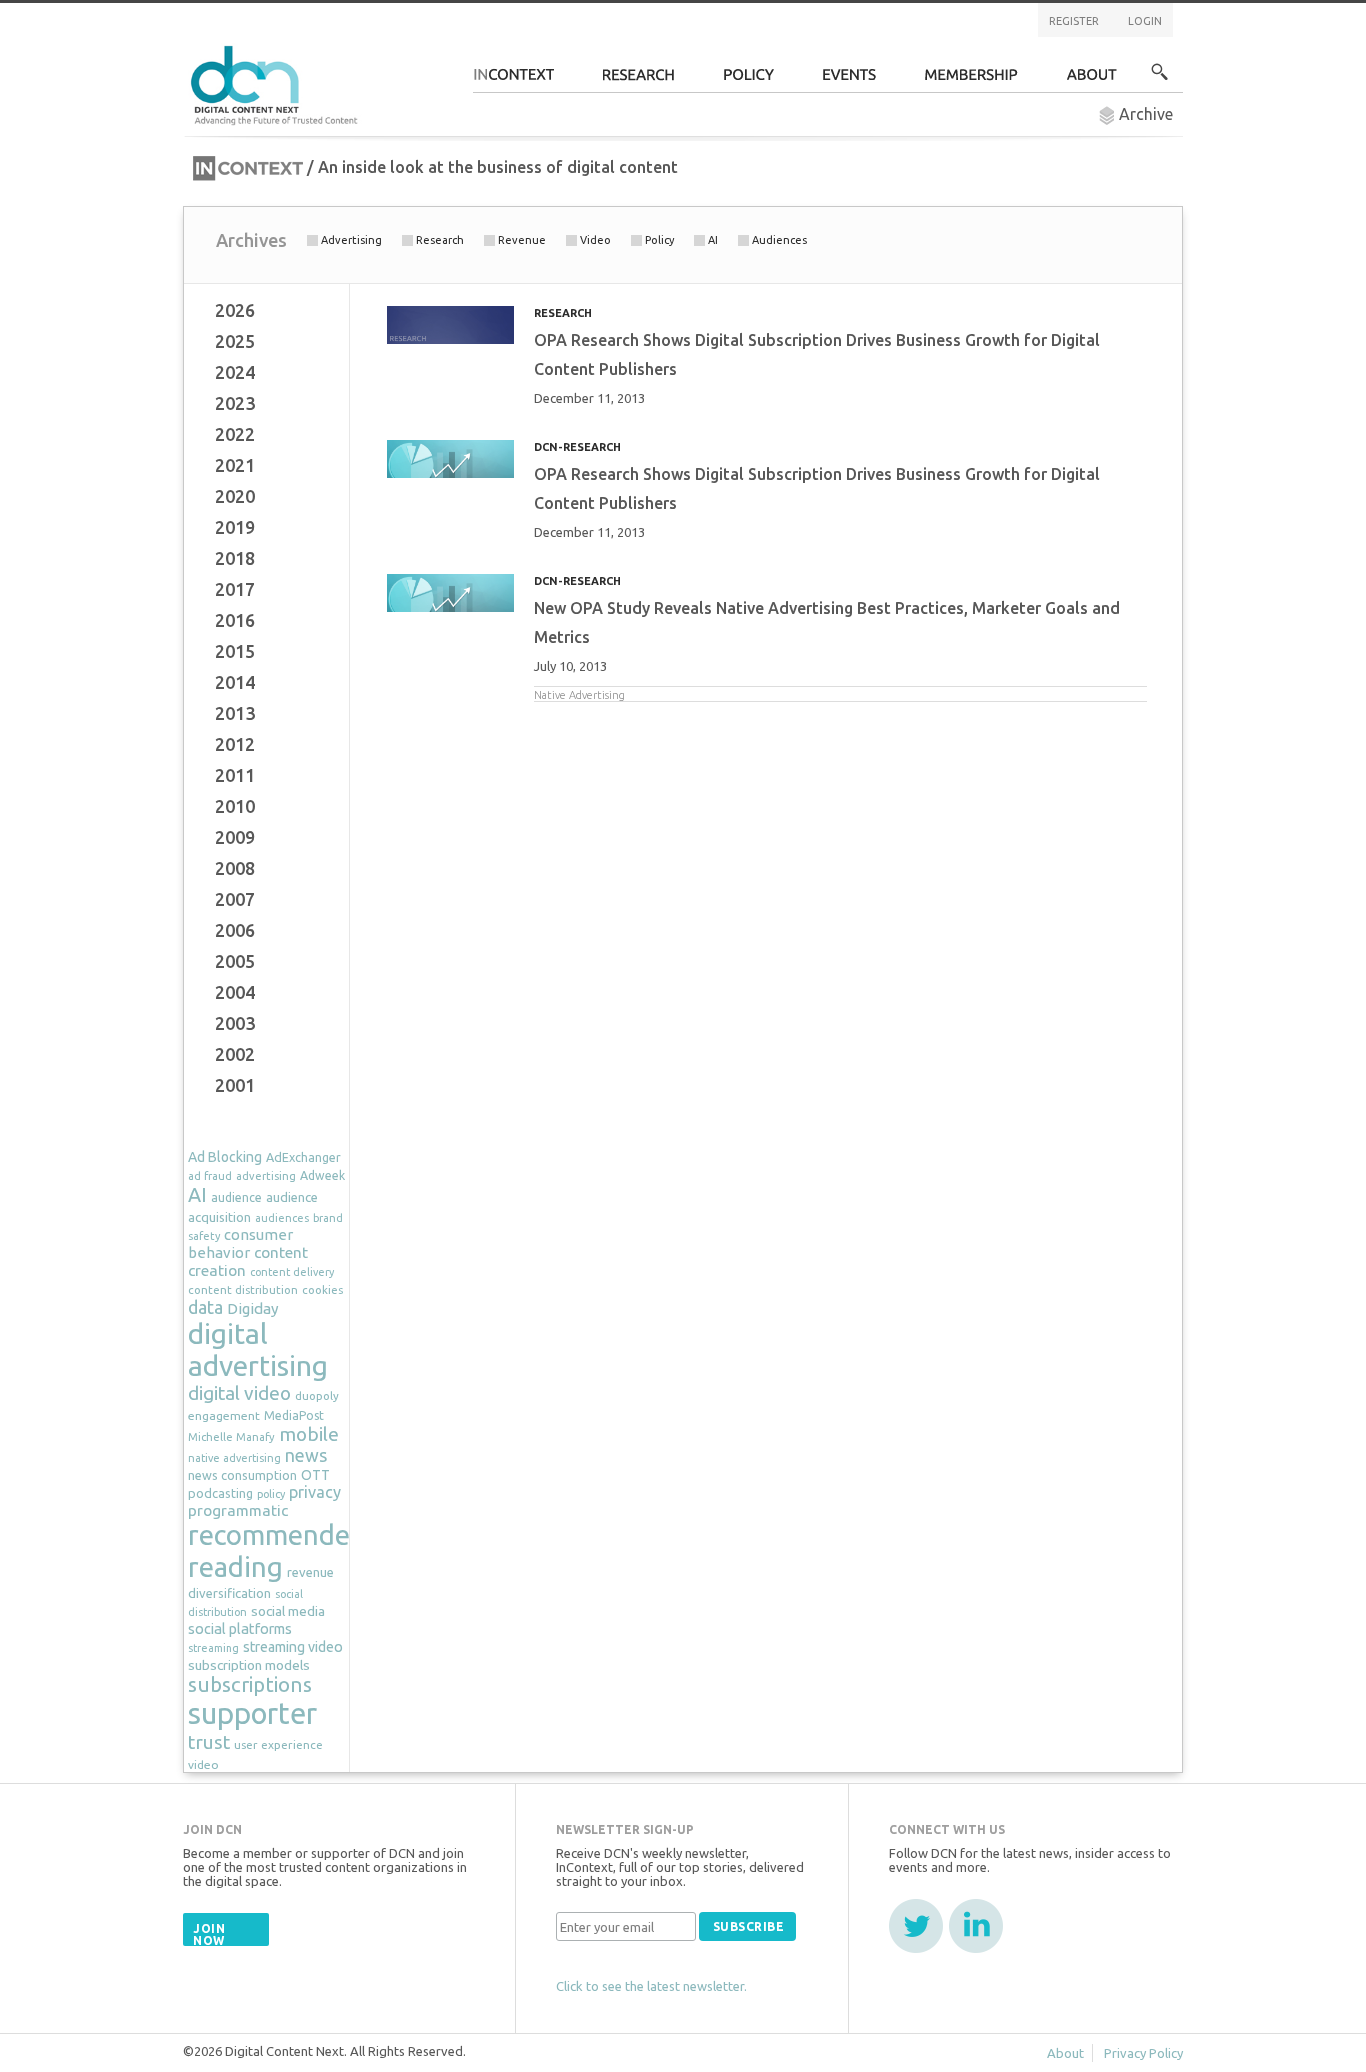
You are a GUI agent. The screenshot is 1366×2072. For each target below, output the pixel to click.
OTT (315, 1475)
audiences (282, 1218)
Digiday (253, 1308)
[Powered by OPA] (387, 48)
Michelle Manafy (231, 1437)
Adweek (322, 1175)
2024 (235, 372)
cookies (322, 1289)
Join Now (209, 1934)
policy (271, 1494)
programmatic (238, 1510)
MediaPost (294, 1415)
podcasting (220, 1493)
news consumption (242, 1475)
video (203, 1764)
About (1092, 80)
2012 (235, 744)
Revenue (522, 240)
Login (1145, 21)
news (306, 1455)
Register (1074, 21)
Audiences (779, 240)
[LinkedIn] (976, 1926)
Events (849, 80)
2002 (235, 1054)
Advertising (351, 240)
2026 (235, 310)
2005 (235, 961)
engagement (224, 1415)
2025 (235, 341)
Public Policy (749, 80)
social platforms (240, 1628)
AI (713, 240)
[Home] (277, 82)
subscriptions (250, 1684)
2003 (235, 1023)
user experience (278, 1744)
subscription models (249, 1665)
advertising (266, 1176)
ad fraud (210, 1176)
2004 (235, 992)
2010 (235, 806)
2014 (235, 682)
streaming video (293, 1647)
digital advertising (258, 1349)
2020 (235, 496)
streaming (213, 1648)
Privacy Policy (1143, 2053)
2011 (235, 775)
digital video (239, 1393)
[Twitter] (916, 1926)
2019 (235, 527)
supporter (252, 1713)
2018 (235, 558)
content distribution (243, 1289)
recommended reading (277, 1550)
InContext (513, 80)
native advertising (234, 1458)
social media (288, 1611)
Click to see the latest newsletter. (651, 1986)
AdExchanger (303, 1157)
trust (209, 1742)
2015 (235, 651)
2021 (235, 465)
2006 (235, 930)
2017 (235, 589)
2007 (235, 899)
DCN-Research (577, 447)
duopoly (317, 1395)
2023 (235, 403)
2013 (235, 713)
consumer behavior (240, 1243)
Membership (971, 80)
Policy (659, 240)
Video (595, 240)
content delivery (292, 1272)
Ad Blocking (225, 1157)
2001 (235, 1085)
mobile (309, 1434)
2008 (235, 868)
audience (236, 1197)
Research (639, 80)
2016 (235, 620)
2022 (235, 434)
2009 (235, 837)
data (205, 1307)
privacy (315, 1492)
